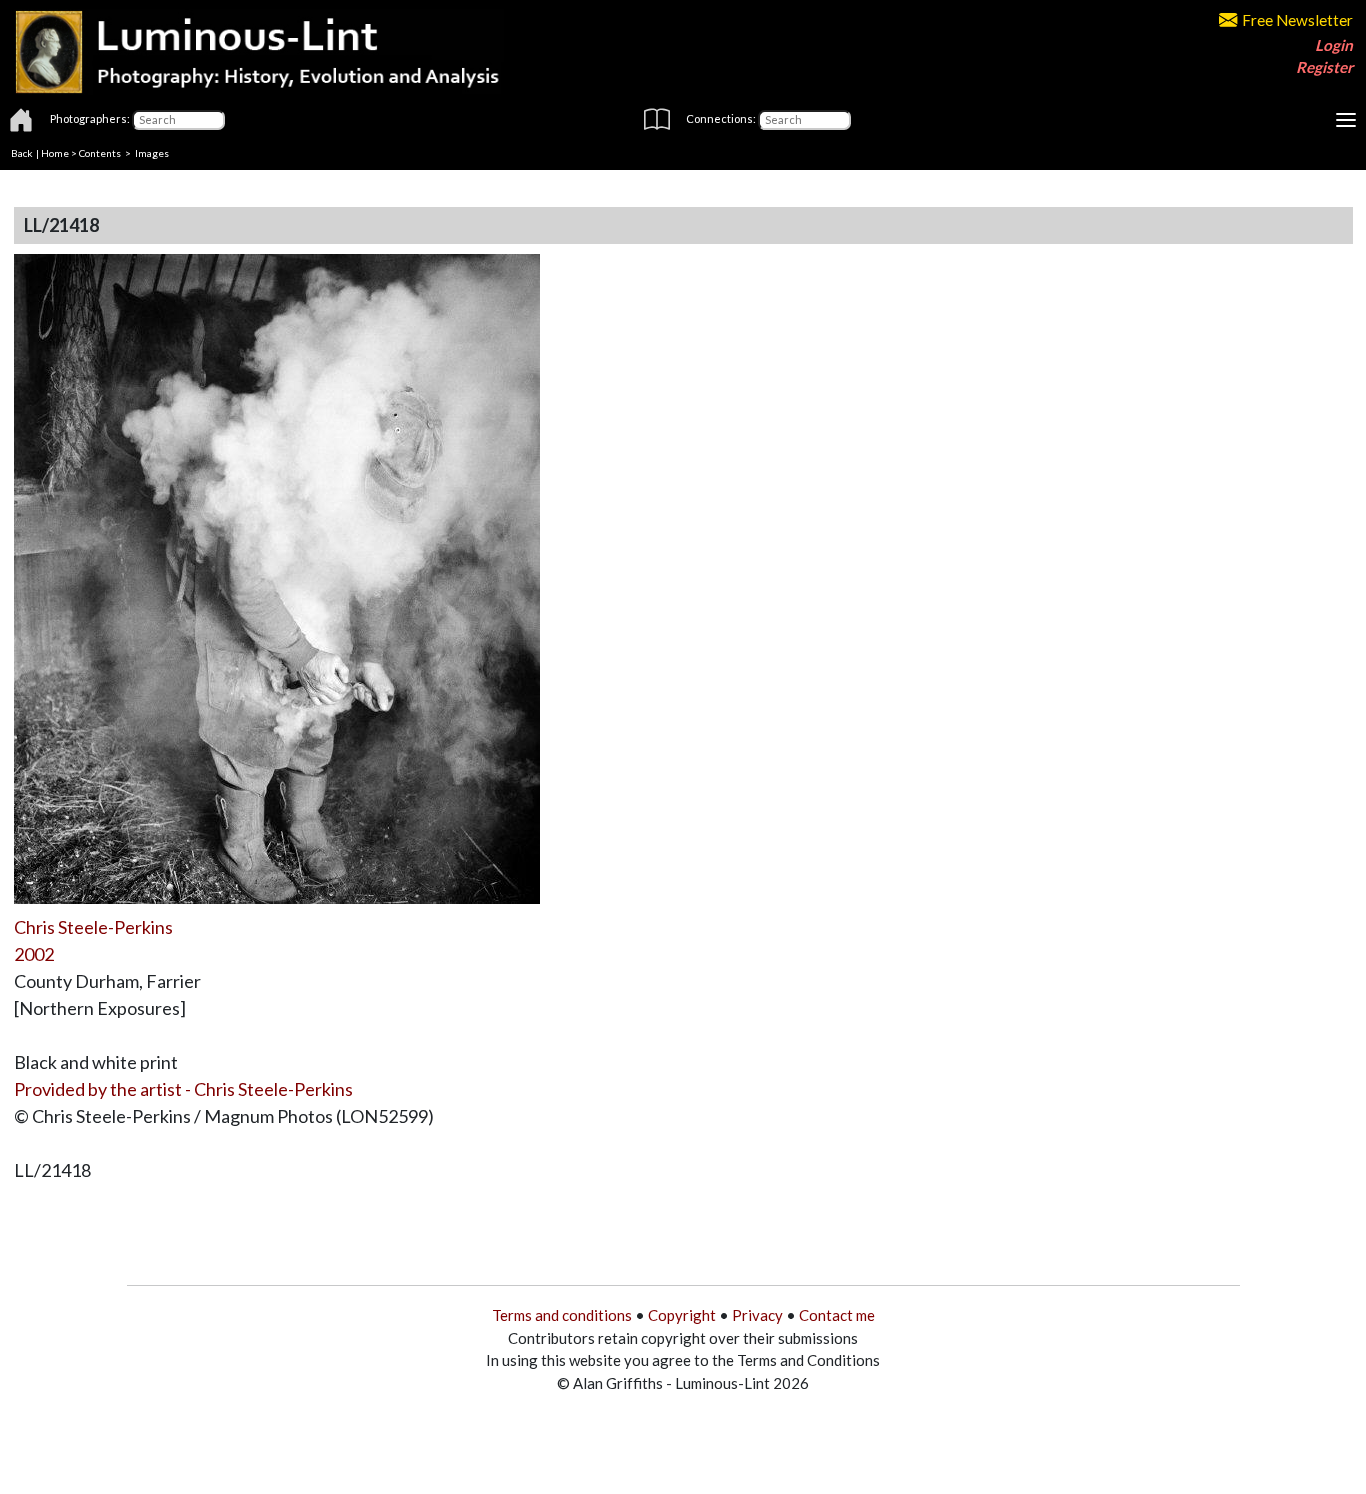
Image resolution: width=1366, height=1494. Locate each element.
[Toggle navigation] (1346, 120)
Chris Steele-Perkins (93, 927)
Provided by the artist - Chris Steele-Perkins (183, 1089)
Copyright (682, 1315)
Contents (100, 153)
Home (55, 153)
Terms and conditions (562, 1315)
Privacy (757, 1315)
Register (1324, 67)
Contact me (837, 1315)
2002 (34, 954)
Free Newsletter (1297, 20)
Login (1334, 45)
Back (22, 153)
